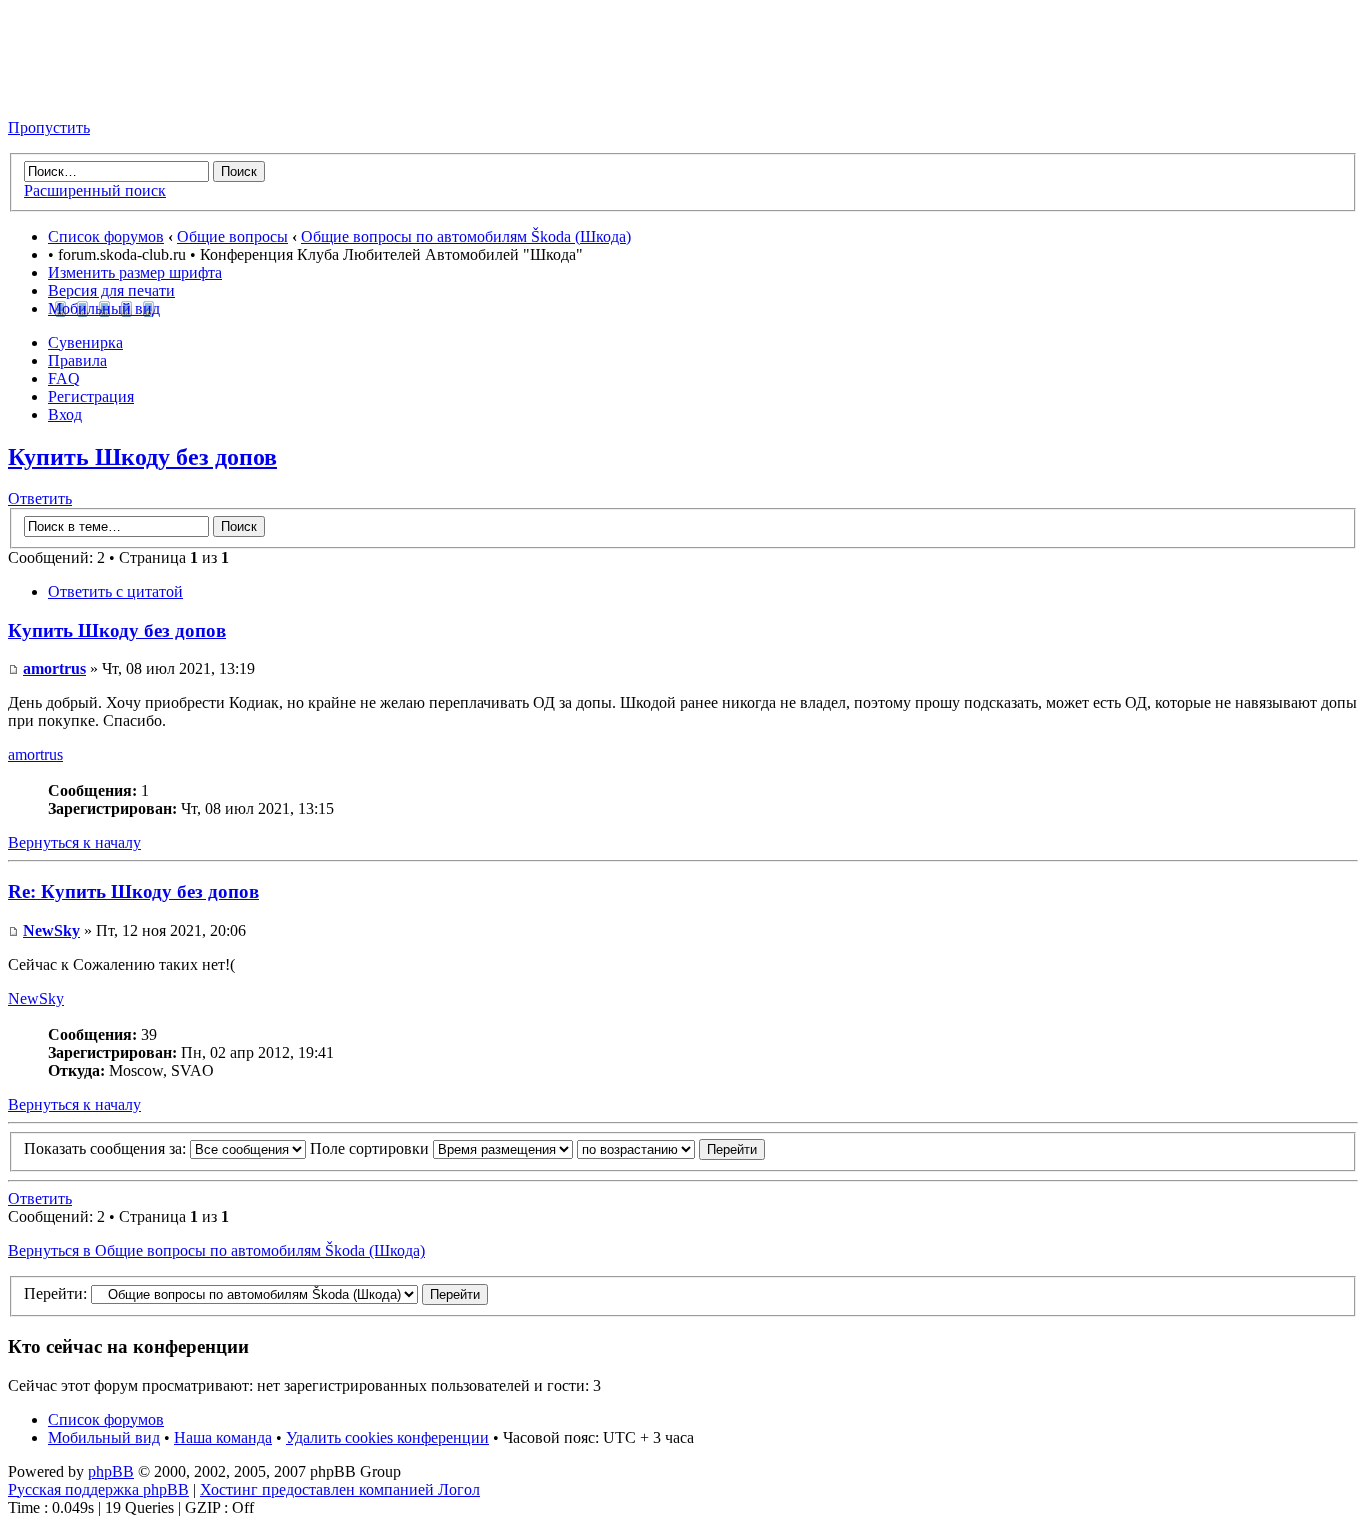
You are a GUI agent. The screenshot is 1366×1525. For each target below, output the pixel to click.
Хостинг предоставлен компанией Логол (340, 1489)
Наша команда (223, 1437)
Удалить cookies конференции (387, 1437)
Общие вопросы (232, 236)
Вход (65, 414)
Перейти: (55, 1293)
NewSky (51, 930)
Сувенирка (85, 342)
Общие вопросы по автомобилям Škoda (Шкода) (466, 236)
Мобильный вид (104, 308)
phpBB (111, 1471)
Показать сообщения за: (107, 1148)
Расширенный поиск (95, 190)
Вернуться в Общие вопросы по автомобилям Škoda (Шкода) (216, 1250)
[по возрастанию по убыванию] (671, 1148)
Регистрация (91, 396)
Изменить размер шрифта (135, 272)
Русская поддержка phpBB (98, 1489)
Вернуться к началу (74, 842)
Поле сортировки (371, 1148)
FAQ (64, 378)
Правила (77, 360)
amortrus (54, 668)
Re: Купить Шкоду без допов (133, 891)
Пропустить (49, 127)
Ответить (40, 498)
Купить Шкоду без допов (142, 457)
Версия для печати (111, 290)
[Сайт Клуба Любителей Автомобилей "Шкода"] (108, 93)
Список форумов (106, 236)
